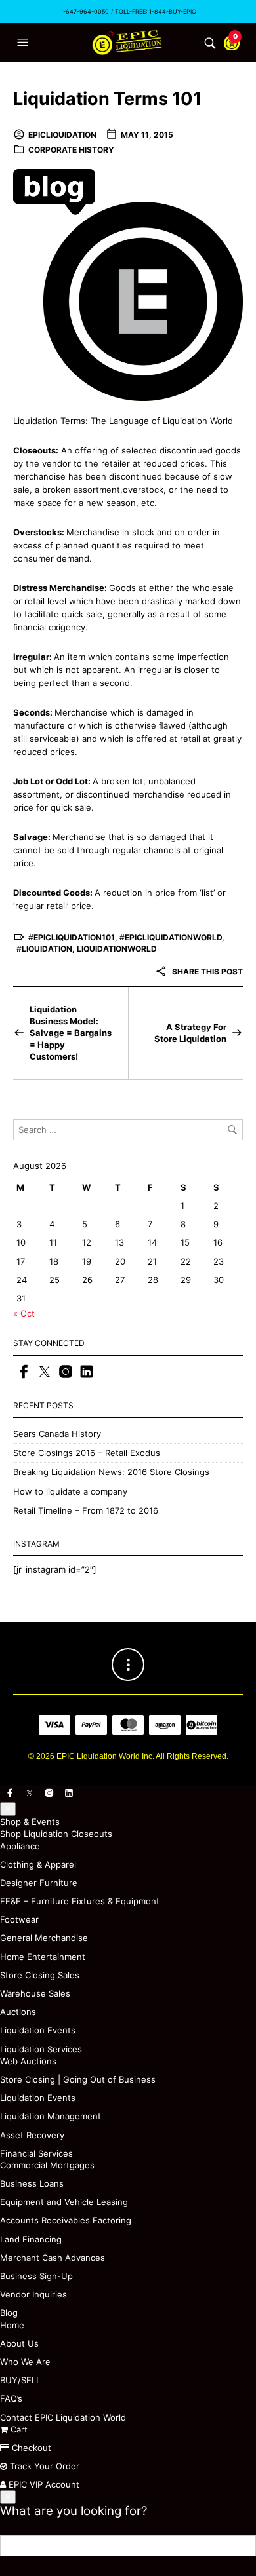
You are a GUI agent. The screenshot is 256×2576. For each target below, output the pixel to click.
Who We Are (25, 2362)
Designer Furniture (39, 1883)
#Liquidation (44, 949)
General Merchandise (44, 1938)
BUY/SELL (20, 2380)
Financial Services (36, 2153)
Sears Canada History (57, 1434)
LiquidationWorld (117, 949)
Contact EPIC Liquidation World (63, 2417)
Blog (9, 2313)
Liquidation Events (38, 2030)
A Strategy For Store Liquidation (190, 1033)
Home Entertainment (43, 1957)
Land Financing (31, 2239)
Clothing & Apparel (38, 1864)
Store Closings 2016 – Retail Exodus (87, 1453)
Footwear (19, 1919)
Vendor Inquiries (33, 2294)
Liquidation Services (41, 2049)
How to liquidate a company (70, 1491)
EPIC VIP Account (43, 2484)
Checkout (30, 2448)
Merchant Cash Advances (53, 2258)
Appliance (20, 1846)
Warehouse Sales (35, 1993)
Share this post (206, 971)
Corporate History (71, 150)
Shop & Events (30, 1822)
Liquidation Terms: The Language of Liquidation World (123, 421)
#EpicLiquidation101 (72, 937)
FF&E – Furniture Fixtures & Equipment (80, 1901)
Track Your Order (43, 2466)
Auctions (18, 2012)
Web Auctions (28, 2061)
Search (245, 2546)
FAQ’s (11, 2398)
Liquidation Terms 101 (107, 99)
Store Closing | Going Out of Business (78, 2079)
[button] (24, 43)
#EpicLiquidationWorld (171, 937)
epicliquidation (62, 135)
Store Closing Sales (40, 1975)
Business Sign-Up (36, 2276)
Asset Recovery (32, 2135)
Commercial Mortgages (47, 2165)
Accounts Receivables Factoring (66, 2220)
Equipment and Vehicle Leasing (64, 2202)
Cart (18, 2429)
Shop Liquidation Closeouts (56, 1834)
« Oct (24, 1313)
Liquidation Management (51, 2116)
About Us (19, 2343)
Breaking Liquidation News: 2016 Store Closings (111, 1472)
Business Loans (32, 2183)
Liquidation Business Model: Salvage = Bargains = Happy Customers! (71, 1033)
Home (12, 2325)
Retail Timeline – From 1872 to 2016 (86, 1510)
